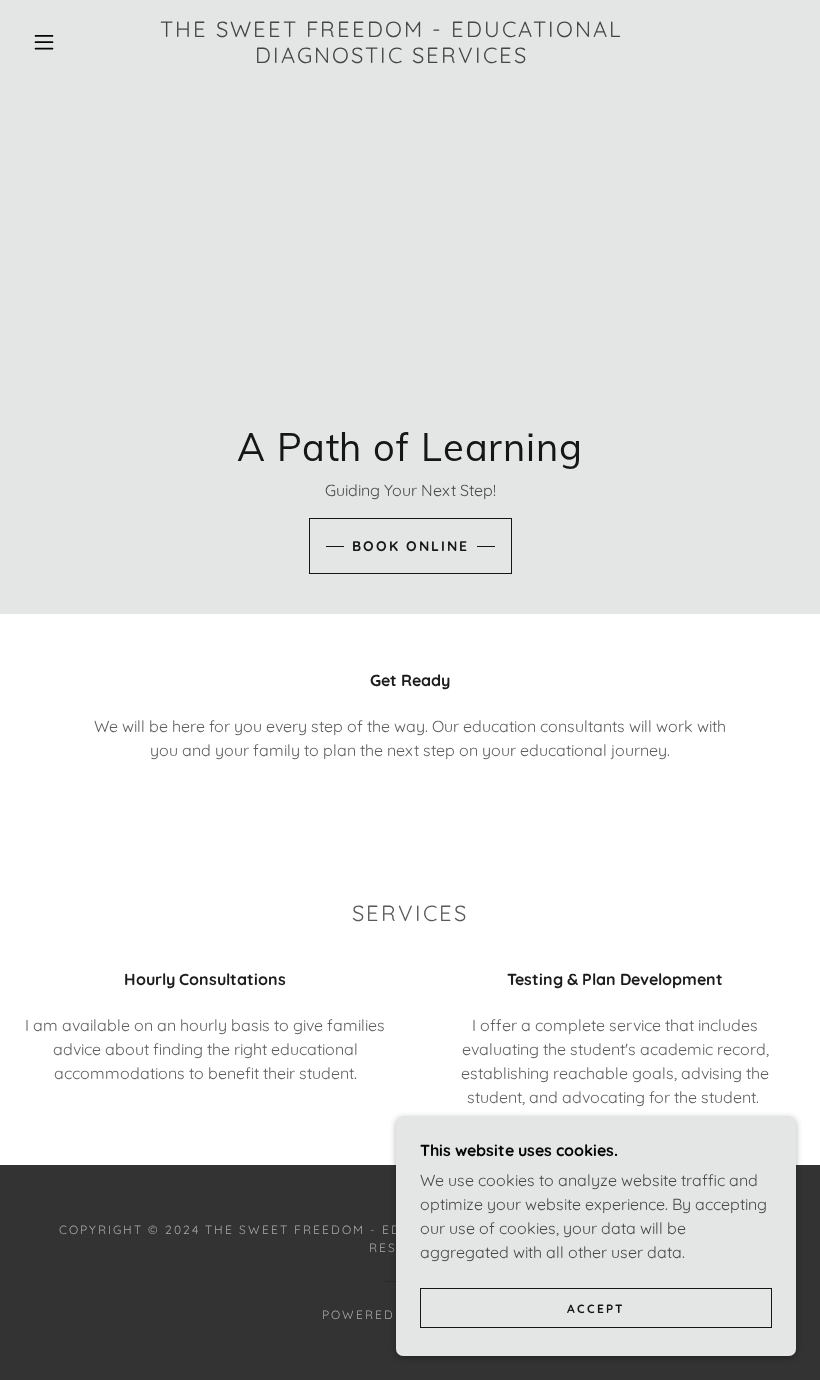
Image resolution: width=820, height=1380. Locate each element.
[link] (391, 57)
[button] (44, 42)
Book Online (410, 546)
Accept (596, 1308)
